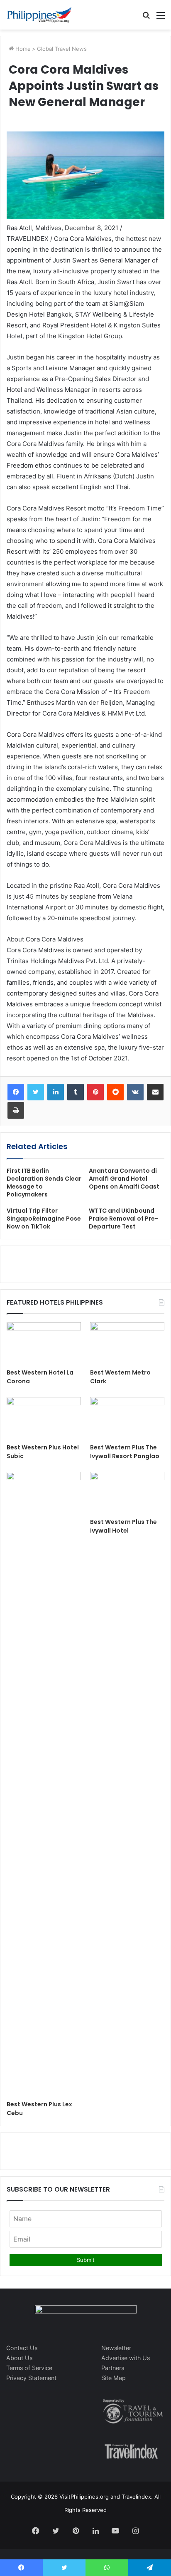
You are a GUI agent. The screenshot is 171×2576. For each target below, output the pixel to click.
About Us (19, 2358)
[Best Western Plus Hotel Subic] (44, 1418)
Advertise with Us (126, 2358)
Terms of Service (29, 2368)
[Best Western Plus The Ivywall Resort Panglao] (127, 1418)
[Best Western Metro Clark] (127, 1343)
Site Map (114, 2378)
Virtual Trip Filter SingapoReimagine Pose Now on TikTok (44, 1219)
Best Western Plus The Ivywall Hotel (123, 1526)
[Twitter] (36, 1092)
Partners (113, 2368)
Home (22, 49)
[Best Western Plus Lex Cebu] (44, 1784)
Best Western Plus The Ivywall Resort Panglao (125, 1452)
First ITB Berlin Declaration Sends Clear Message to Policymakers (44, 1183)
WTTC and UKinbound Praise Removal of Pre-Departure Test (123, 1219)
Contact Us (22, 2348)
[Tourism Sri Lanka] (39, 15)
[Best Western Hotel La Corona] (44, 1343)
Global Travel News (62, 49)
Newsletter (116, 2348)
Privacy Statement (31, 2378)
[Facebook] (16, 1092)
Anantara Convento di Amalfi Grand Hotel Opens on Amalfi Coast (124, 1179)
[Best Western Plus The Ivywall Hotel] (127, 1493)
